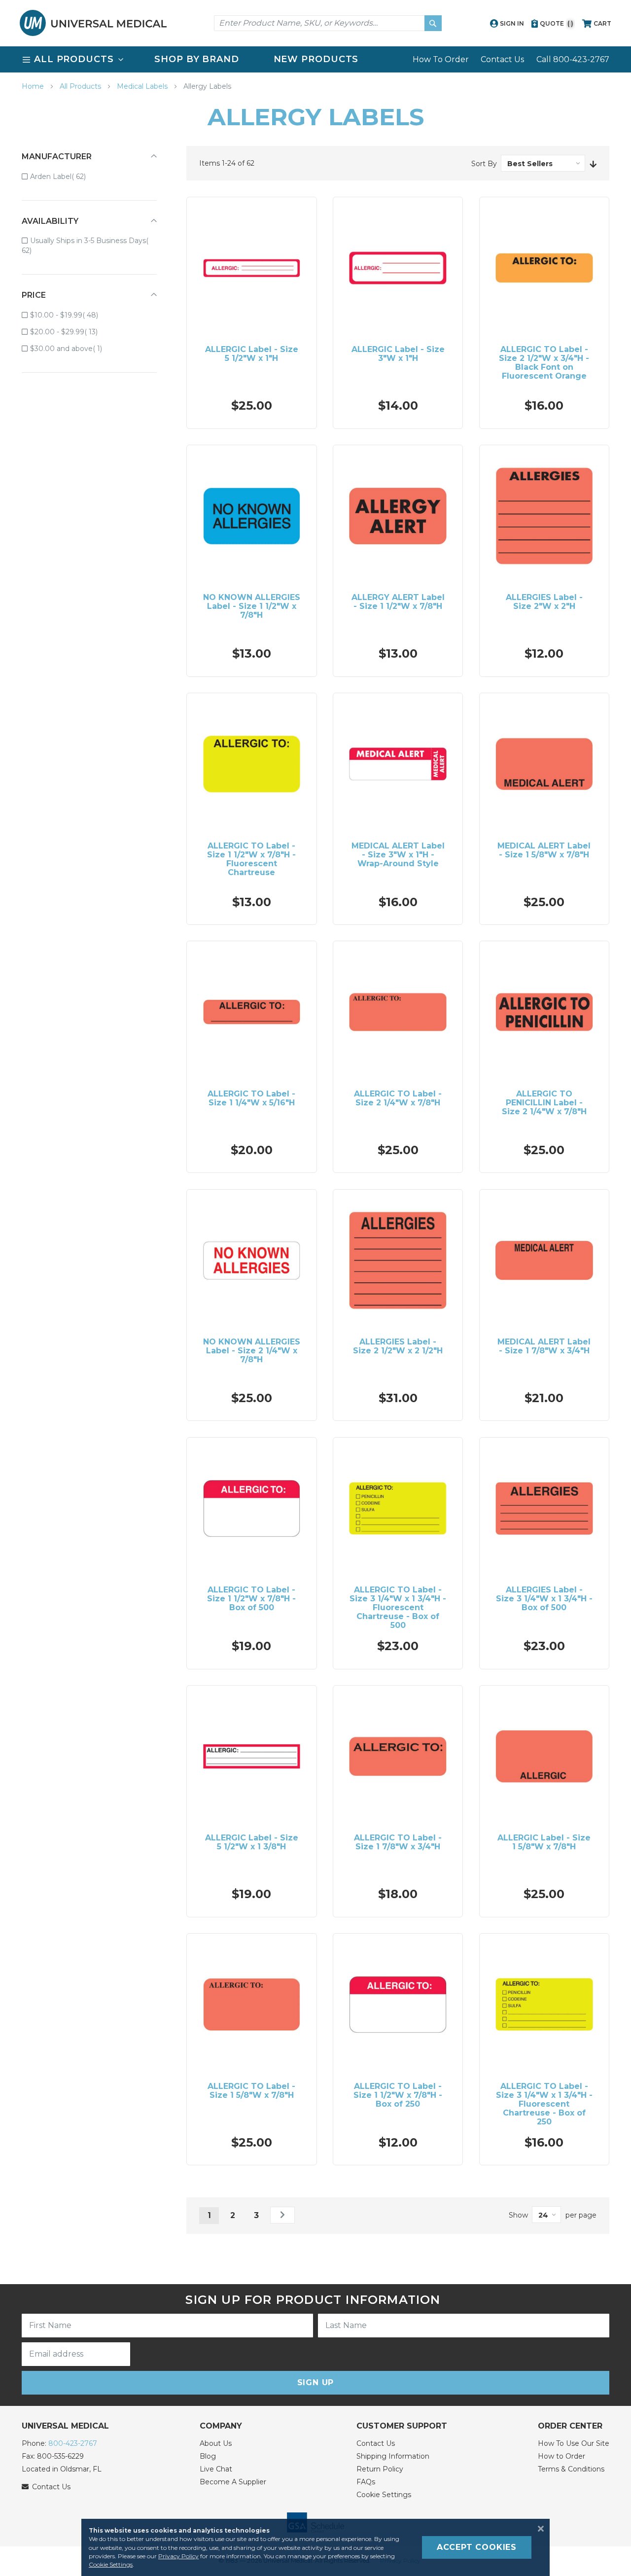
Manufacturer (57, 157)
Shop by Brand (197, 59)
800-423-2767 (73, 2443)
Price (34, 295)
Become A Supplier (233, 2482)
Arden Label (65, 176)
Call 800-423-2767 (573, 59)
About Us (216, 2443)
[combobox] (328, 23)
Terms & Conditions (571, 2469)
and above (73, 348)
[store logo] (93, 23)
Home (34, 86)
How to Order (561, 2456)
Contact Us (502, 59)
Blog (208, 2456)
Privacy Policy (178, 2556)
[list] (315, 59)
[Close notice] (538, 2529)
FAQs (366, 2482)
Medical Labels (143, 86)
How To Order (441, 59)
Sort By (484, 164)
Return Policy (380, 2469)
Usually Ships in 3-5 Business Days (84, 246)
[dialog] (315, 2547)
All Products (81, 86)
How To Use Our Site (574, 2443)
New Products (316, 59)
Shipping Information (393, 2456)
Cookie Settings (384, 2495)
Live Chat (216, 2469)
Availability (50, 221)
